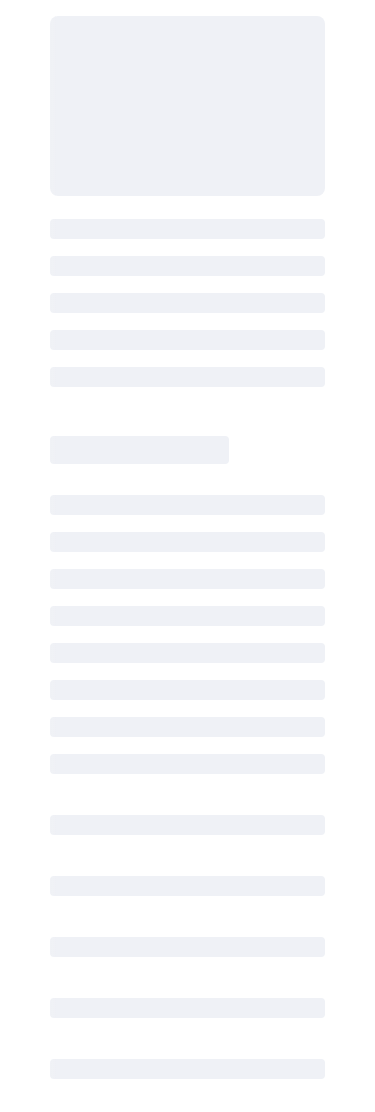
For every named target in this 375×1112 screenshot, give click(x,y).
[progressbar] (187, 106)
